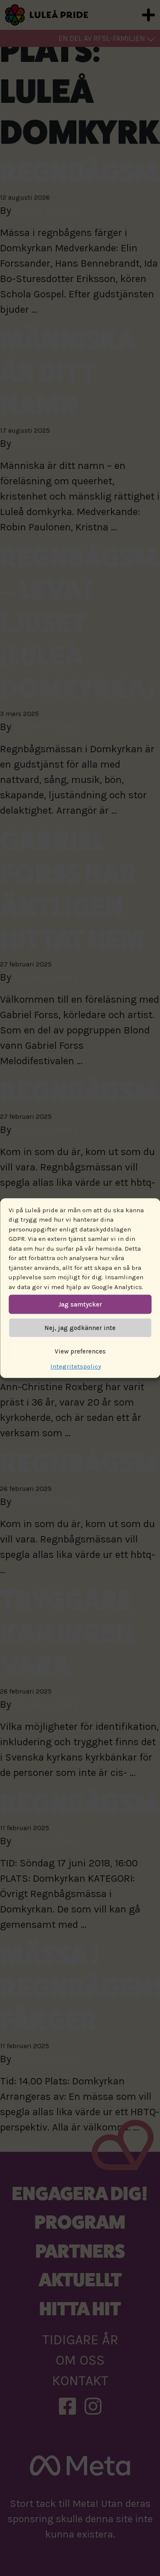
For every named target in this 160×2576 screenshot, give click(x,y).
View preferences (80, 1351)
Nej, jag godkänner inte (80, 1328)
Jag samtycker (80, 1304)
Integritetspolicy (76, 1366)
